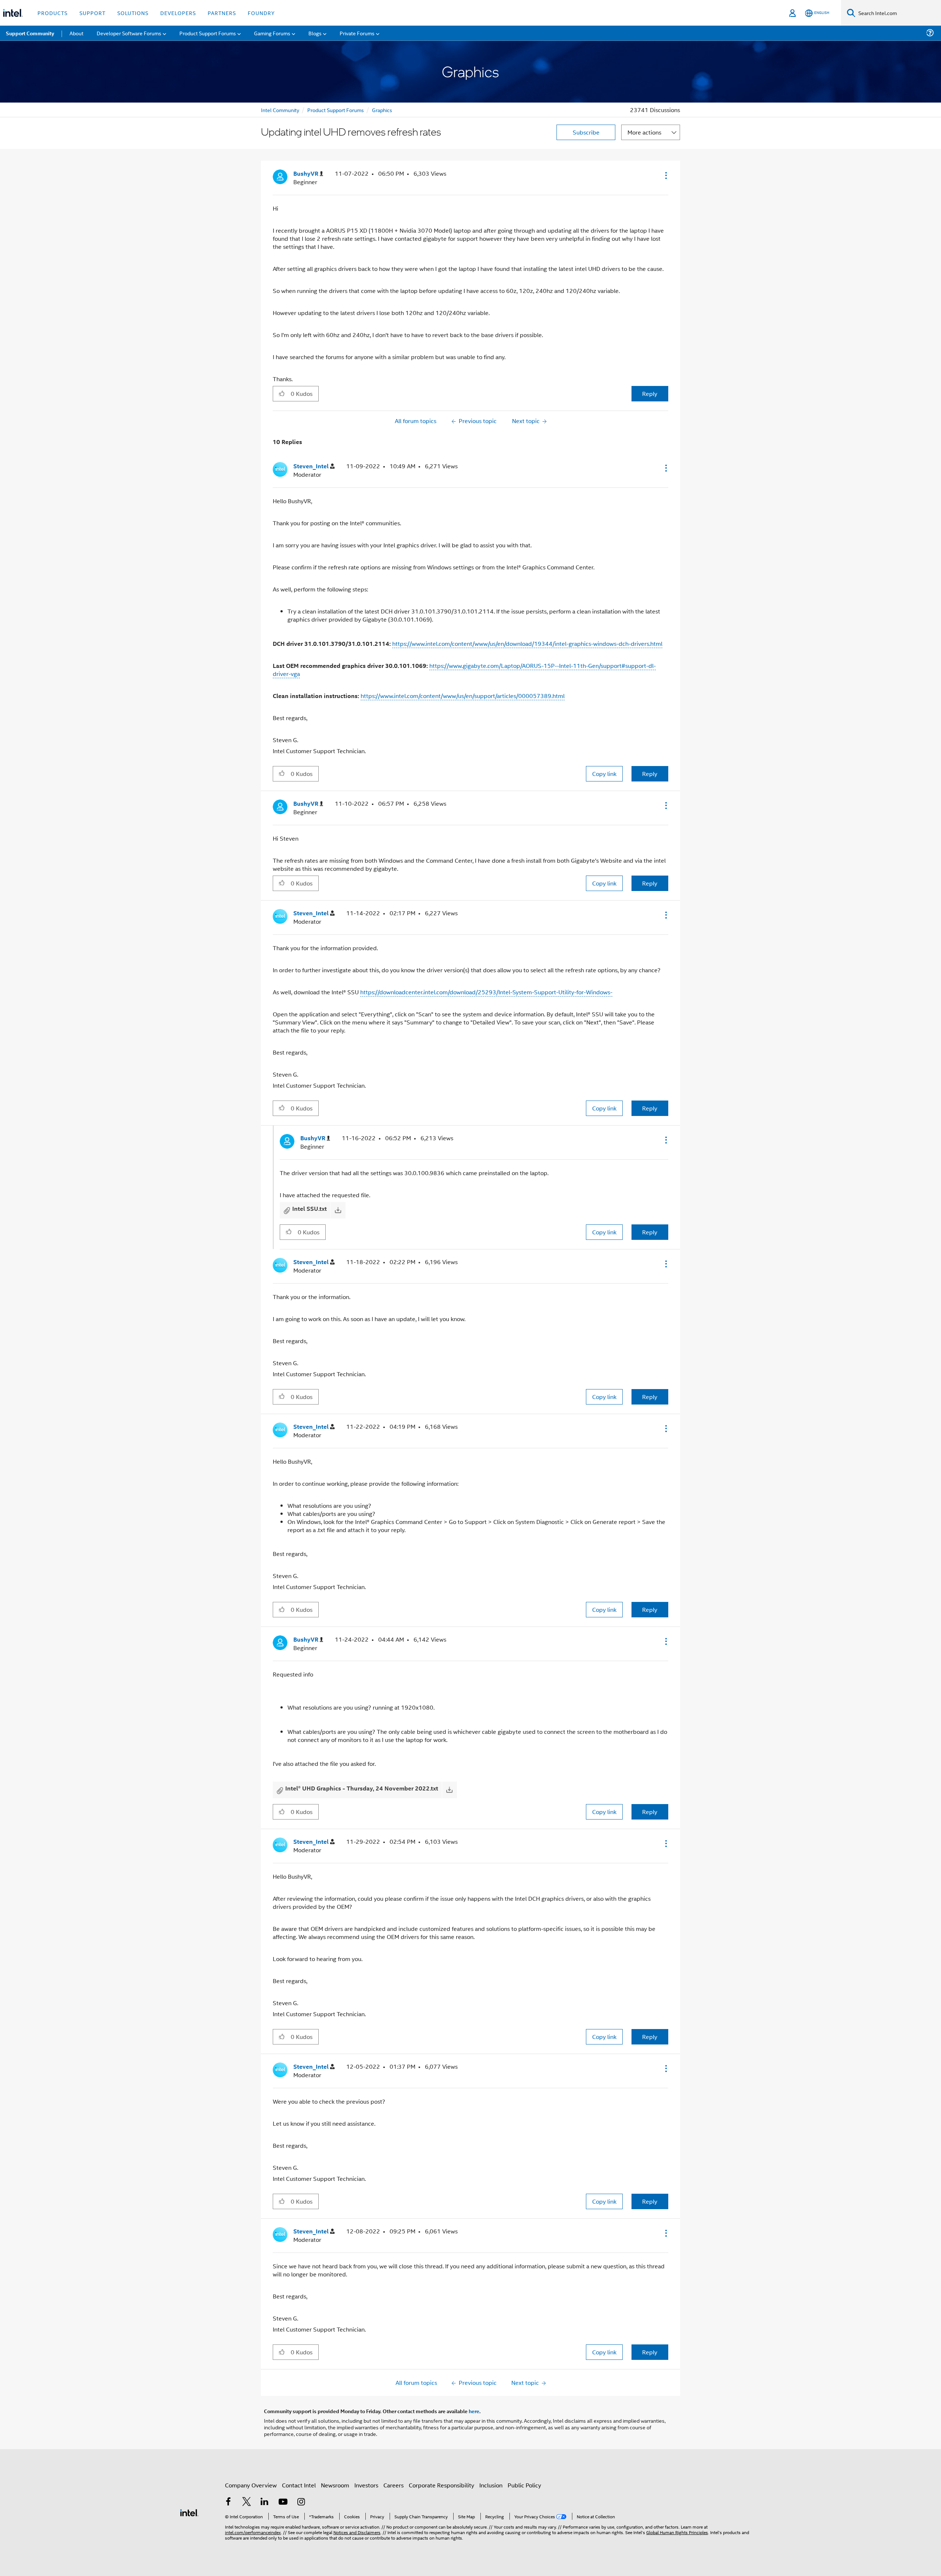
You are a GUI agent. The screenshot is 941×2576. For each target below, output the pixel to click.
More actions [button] (644, 132)
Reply (650, 393)
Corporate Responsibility (441, 2485)
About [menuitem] (76, 33)
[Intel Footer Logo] (189, 2512)
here (474, 2411)
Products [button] (53, 13)
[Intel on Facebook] (228, 2502)
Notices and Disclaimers (357, 2532)
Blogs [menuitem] (315, 33)
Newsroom (335, 2485)
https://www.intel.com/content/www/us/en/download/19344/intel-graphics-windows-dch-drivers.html (527, 643)
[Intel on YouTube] (283, 2502)
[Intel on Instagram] (301, 2502)
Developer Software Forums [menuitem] (129, 33)
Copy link (604, 774)
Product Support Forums (336, 110)
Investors (366, 2485)
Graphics (382, 110)
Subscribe (586, 132)
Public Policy (524, 2485)
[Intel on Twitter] (247, 2502)
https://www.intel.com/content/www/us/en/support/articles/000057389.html (463, 696)
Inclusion (491, 2485)
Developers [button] (178, 13)
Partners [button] (222, 13)
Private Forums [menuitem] (357, 33)
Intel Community (280, 110)
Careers (393, 2485)
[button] (665, 175)
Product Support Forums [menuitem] (208, 33)
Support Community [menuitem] (30, 33)
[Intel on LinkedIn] (265, 2502)
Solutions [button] (133, 13)
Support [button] (92, 13)
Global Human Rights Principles (677, 2532)
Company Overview (251, 2485)
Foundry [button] (261, 13)
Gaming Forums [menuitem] (272, 33)
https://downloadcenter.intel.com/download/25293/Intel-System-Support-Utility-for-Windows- (486, 992)
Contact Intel (299, 2485)
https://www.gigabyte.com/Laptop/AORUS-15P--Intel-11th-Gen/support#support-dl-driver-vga (464, 670)
